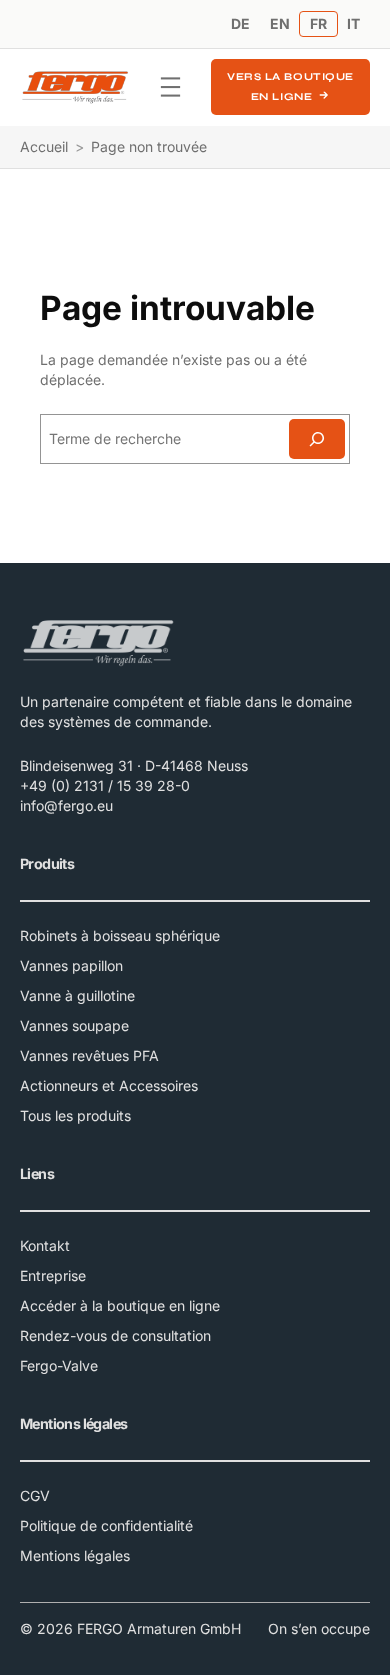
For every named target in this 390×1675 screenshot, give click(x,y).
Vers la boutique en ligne (290, 86)
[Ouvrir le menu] (170, 87)
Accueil (44, 146)
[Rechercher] (317, 439)
